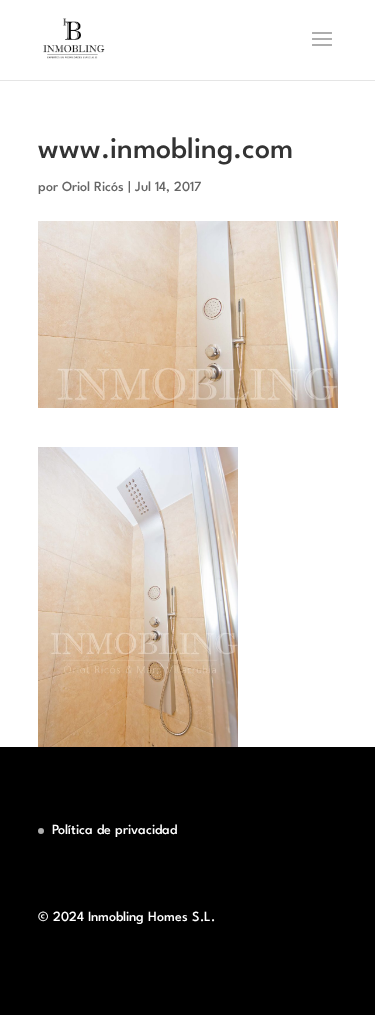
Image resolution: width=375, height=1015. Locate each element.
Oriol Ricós (93, 187)
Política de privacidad (114, 830)
